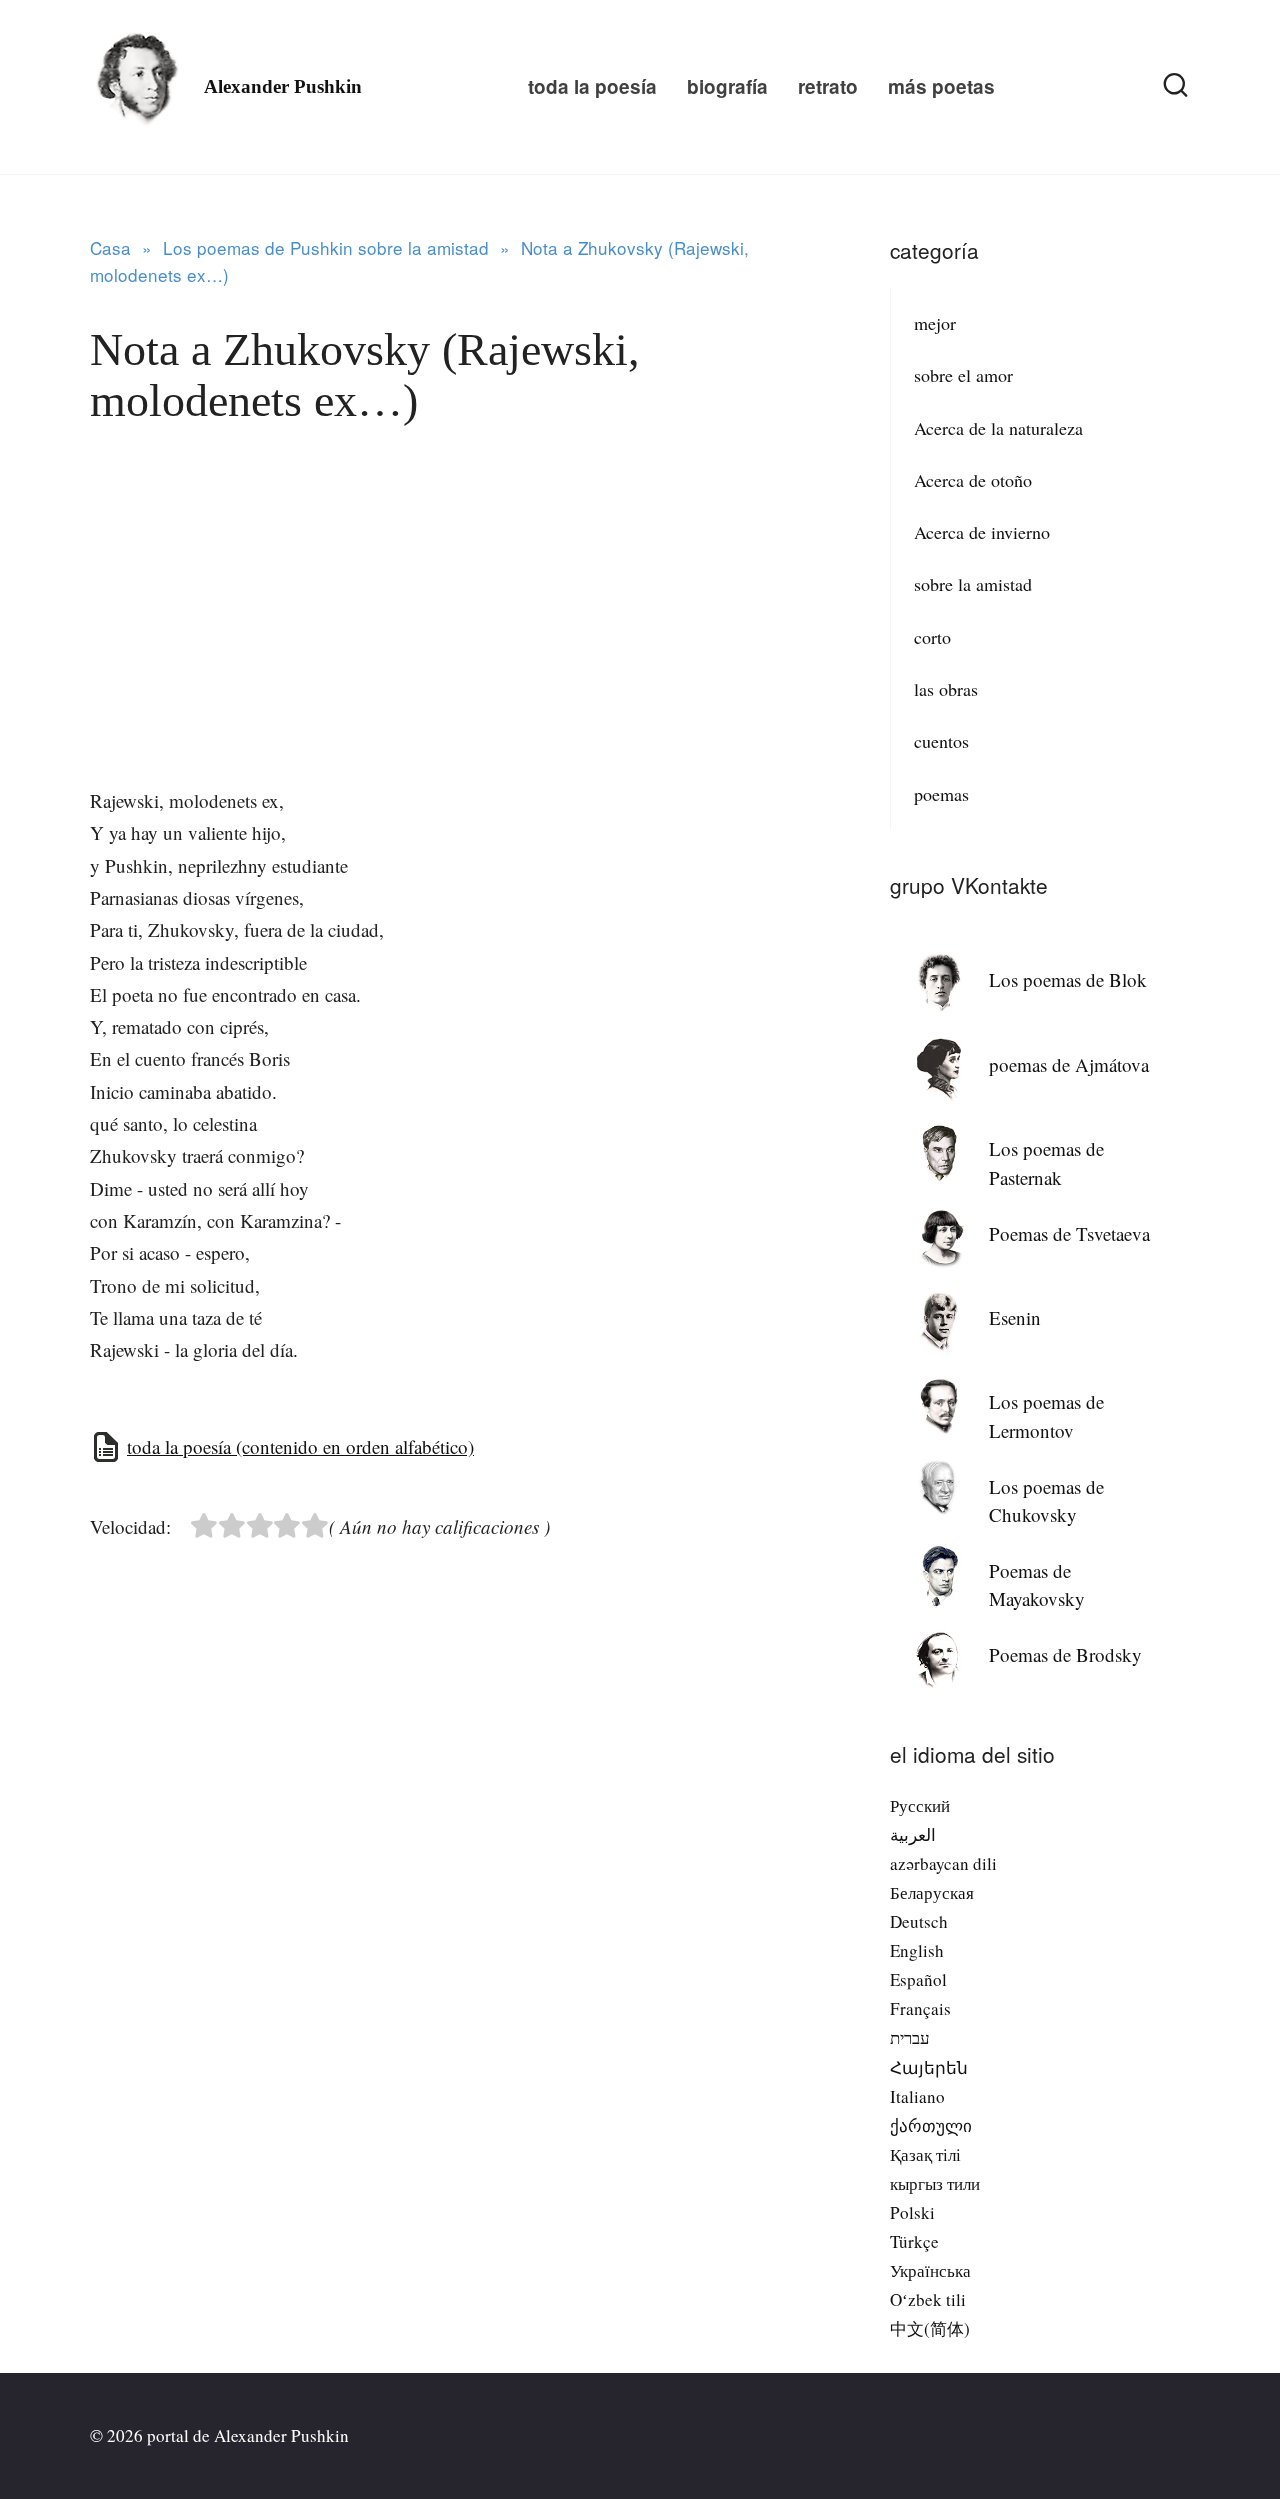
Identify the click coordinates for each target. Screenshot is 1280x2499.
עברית (910, 2037)
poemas (941, 794)
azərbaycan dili (943, 1863)
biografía (727, 86)
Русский (920, 1805)
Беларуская (932, 1892)
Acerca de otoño (973, 480)
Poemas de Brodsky (1065, 1654)
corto (932, 637)
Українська (930, 2270)
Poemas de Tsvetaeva (1069, 1233)
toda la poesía (592, 86)
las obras (946, 689)
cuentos (941, 741)
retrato (828, 86)
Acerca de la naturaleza (998, 428)
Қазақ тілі (925, 2154)
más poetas (941, 86)
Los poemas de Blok (1068, 979)
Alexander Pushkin (283, 86)
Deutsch (919, 1921)
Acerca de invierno (982, 532)
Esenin (1015, 1317)
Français (920, 2008)
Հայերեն (929, 2067)
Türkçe (914, 2241)
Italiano (917, 2096)
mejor (935, 323)
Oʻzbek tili (928, 2299)
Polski (912, 2212)
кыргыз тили (935, 2183)
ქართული (931, 2125)
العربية (913, 1834)
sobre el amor (963, 375)
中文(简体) (930, 2328)
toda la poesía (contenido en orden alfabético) (300, 1446)
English (917, 1950)
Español (918, 1979)
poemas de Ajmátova (1069, 1064)
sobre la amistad (973, 584)
